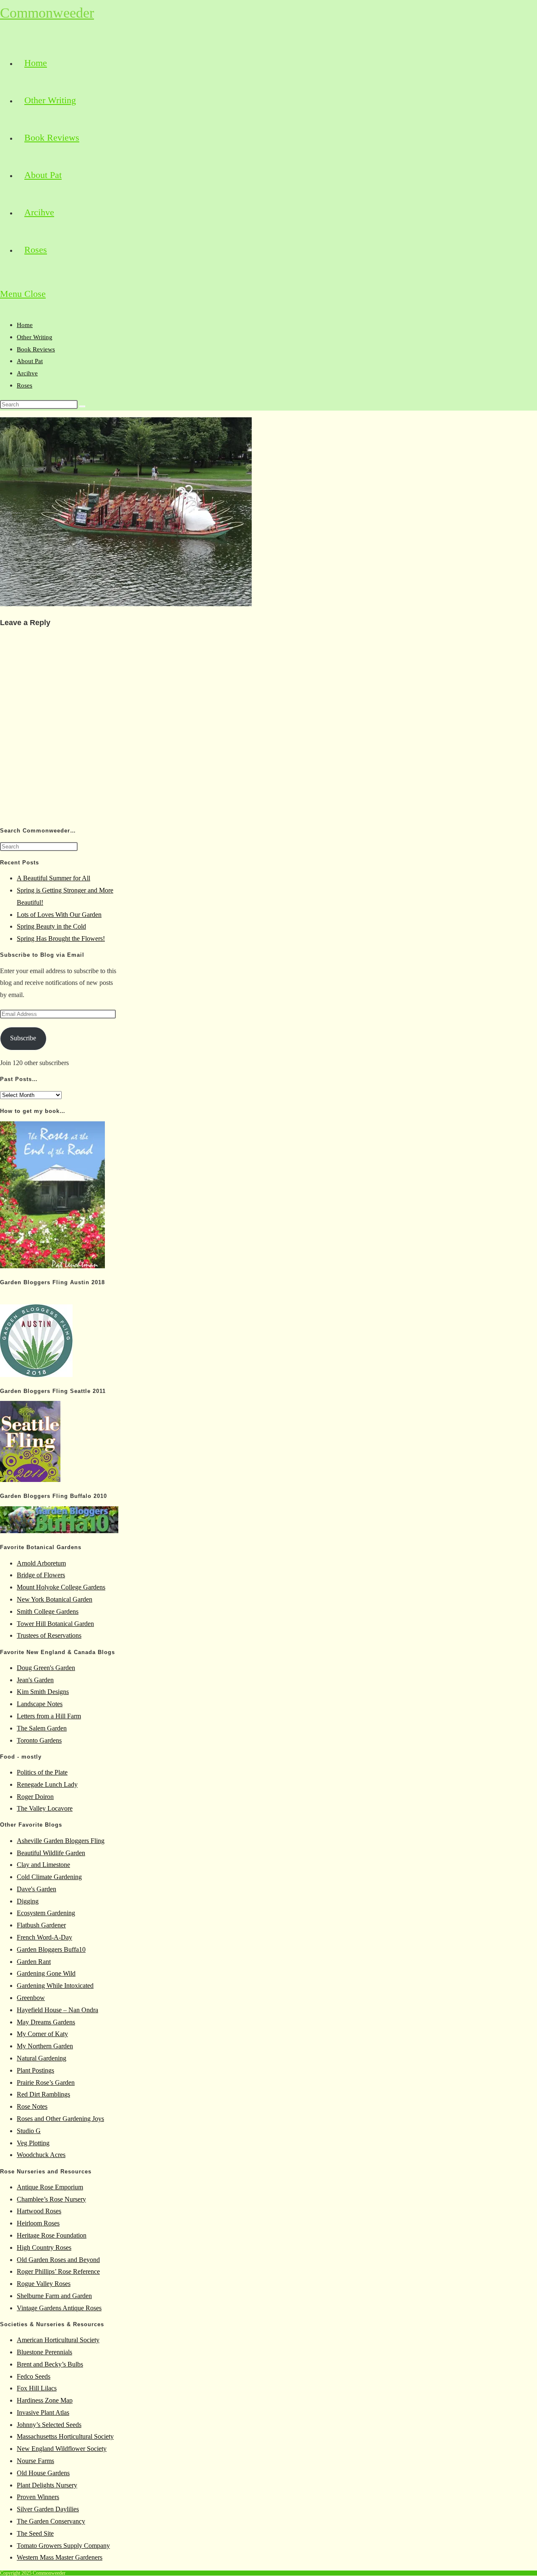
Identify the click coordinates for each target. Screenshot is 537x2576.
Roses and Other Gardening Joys (60, 2119)
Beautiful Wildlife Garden (51, 1853)
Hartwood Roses (39, 2211)
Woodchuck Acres (41, 2155)
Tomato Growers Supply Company (63, 2546)
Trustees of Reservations (49, 1635)
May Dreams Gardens (46, 2022)
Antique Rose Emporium (50, 2187)
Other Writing (35, 337)
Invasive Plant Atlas (43, 2412)
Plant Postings (35, 2070)
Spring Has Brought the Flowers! (61, 939)
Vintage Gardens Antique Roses (59, 2308)
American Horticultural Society (58, 2340)
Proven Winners (38, 2497)
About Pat (30, 361)
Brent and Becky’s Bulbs (50, 2364)
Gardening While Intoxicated (55, 1986)
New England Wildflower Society (62, 2449)
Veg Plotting (33, 2143)
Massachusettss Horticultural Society (65, 2436)
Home (25, 325)
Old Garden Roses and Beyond (58, 2260)
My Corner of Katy (42, 2034)
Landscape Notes (40, 1704)
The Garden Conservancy (51, 2521)
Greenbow (31, 1998)
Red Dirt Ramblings (43, 2094)
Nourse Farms (35, 2461)
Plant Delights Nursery (47, 2485)
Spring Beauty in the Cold (51, 926)
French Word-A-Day (44, 1937)
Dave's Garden (36, 1889)
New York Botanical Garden (55, 1599)
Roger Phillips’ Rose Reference (58, 2271)
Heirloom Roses (38, 2223)
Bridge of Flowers (41, 1575)
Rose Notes (32, 2106)
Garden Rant (34, 1962)
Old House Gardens (43, 2473)
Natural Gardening (42, 2058)
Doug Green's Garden (46, 1668)
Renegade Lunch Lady (47, 1784)
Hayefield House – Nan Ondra (57, 2010)
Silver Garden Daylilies (48, 2509)
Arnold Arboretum (41, 1563)
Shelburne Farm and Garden (54, 2296)
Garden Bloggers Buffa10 (51, 1949)
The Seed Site (35, 2533)
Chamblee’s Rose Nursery (51, 2199)
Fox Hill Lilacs (37, 2388)
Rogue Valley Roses (44, 2284)
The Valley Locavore (45, 1808)
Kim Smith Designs (43, 1692)
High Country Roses (44, 2247)
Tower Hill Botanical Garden (55, 1624)
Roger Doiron (35, 1797)
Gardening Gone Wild (46, 1973)
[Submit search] (82, 406)
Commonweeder (47, 13)
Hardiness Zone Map (45, 2400)
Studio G (29, 2131)
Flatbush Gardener (41, 1925)
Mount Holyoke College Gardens (61, 1587)
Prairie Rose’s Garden (46, 2083)
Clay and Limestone (43, 1865)
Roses (25, 385)
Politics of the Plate (42, 1772)
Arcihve (27, 373)
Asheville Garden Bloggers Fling (61, 1841)
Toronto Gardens (39, 1740)
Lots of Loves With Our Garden (59, 915)
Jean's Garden (35, 1680)
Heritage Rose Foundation (52, 2235)
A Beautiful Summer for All (53, 878)
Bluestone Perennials (44, 2352)
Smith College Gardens (48, 1611)
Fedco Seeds (34, 2376)
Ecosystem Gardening (46, 1913)
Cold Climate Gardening (49, 1877)
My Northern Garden (45, 2046)
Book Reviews (36, 349)
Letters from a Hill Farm (49, 1716)
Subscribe (23, 1038)
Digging (28, 1901)
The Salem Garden (42, 1728)
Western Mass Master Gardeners (60, 2557)
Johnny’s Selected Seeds (49, 2425)
